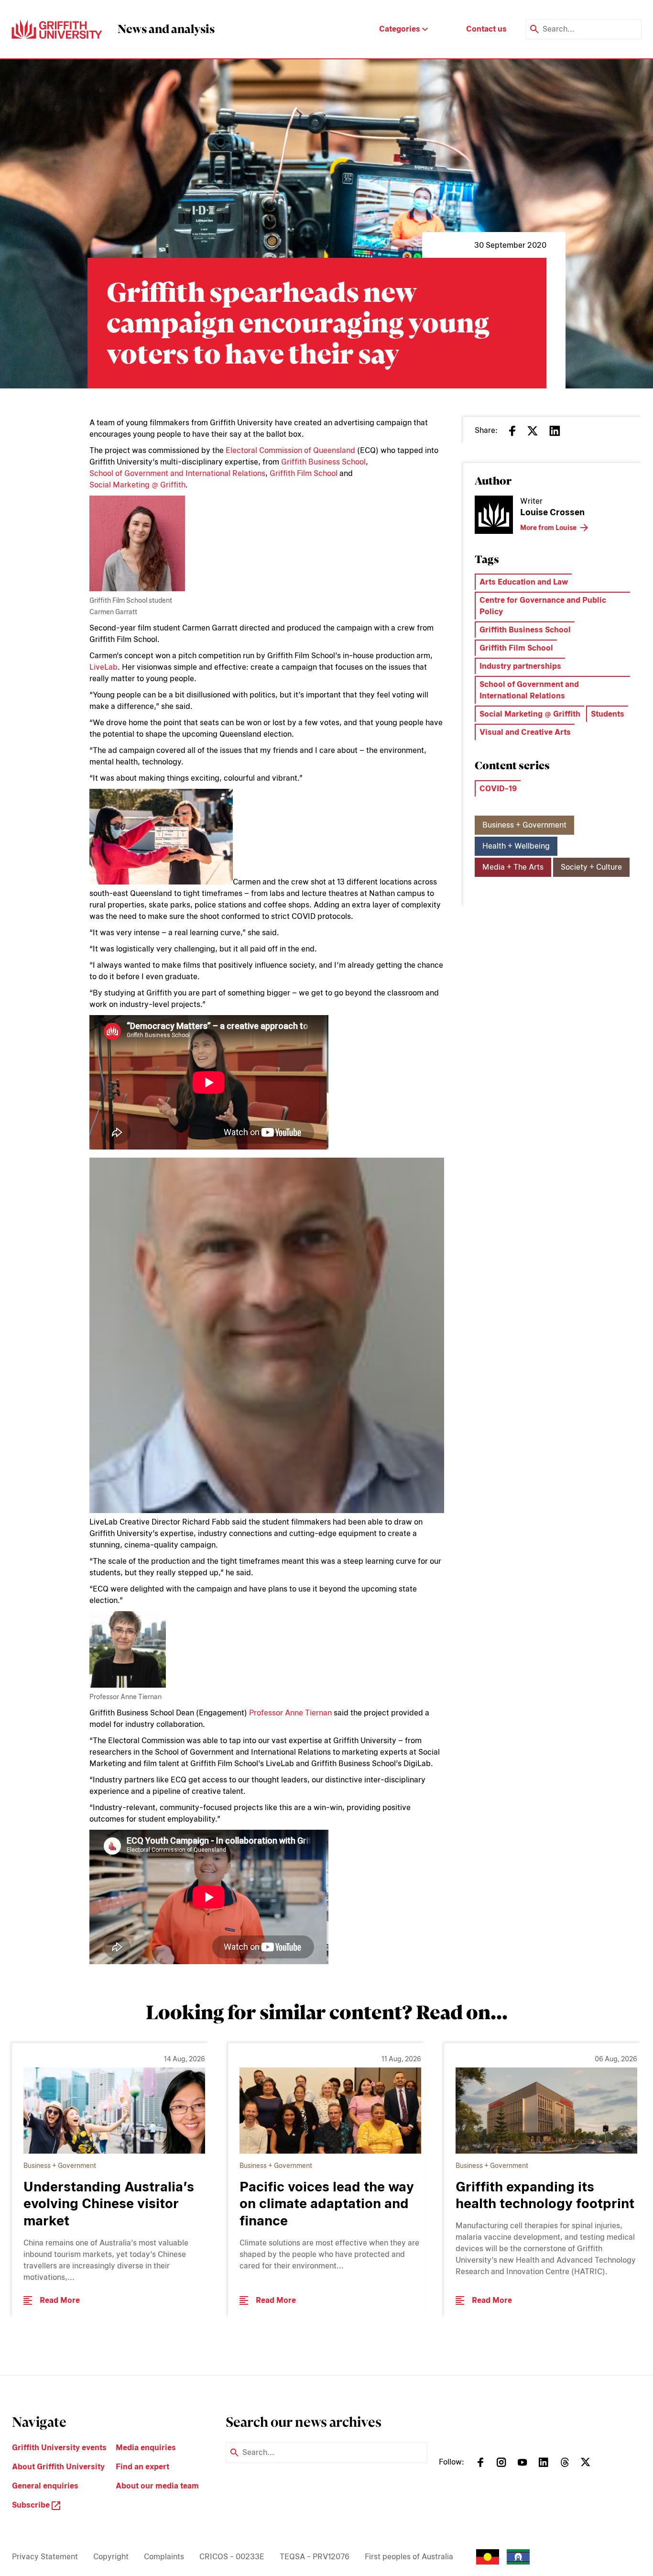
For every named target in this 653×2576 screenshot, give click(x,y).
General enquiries (45, 2486)
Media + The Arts (513, 867)
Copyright (111, 2557)
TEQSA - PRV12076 (315, 2557)
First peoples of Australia (409, 2557)
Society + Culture (591, 867)
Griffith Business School (323, 462)
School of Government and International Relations (177, 473)
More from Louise (548, 528)
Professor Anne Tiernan (290, 1713)
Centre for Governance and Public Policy (543, 606)
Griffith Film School (304, 473)
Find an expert (142, 2467)
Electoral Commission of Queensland (290, 450)
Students (608, 714)
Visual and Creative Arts (525, 732)
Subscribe (32, 2505)
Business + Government (524, 825)
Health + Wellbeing (516, 846)
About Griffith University (58, 2467)
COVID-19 (498, 789)
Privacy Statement (45, 2557)
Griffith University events (59, 2448)
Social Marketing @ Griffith (137, 485)
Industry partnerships (520, 666)
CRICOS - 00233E (232, 2557)
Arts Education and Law (524, 582)
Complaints (164, 2557)
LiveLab (103, 667)
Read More (60, 2300)
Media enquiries (146, 2448)
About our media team (157, 2486)
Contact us (486, 29)
